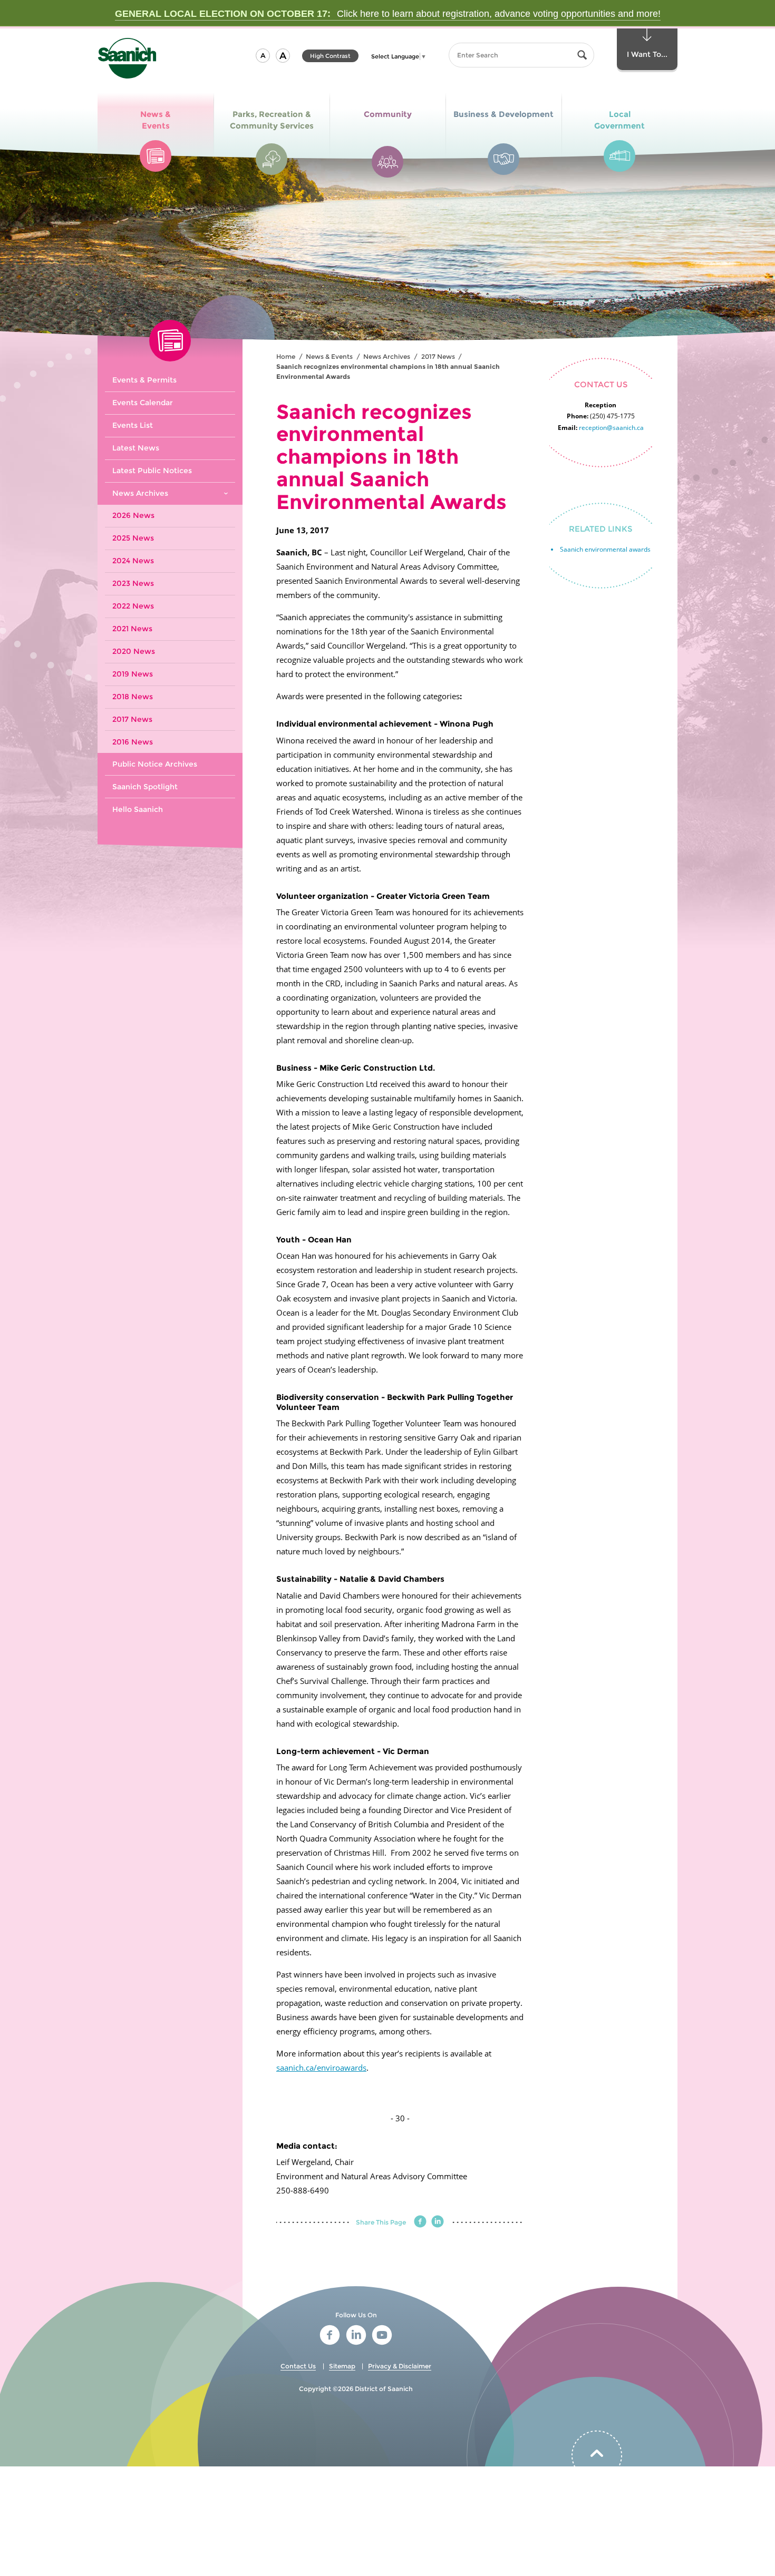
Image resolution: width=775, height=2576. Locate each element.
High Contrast (330, 57)
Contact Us (298, 2366)
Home (286, 356)
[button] (263, 56)
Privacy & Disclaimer (400, 2366)
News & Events (329, 356)
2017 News (438, 356)
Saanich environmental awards (605, 549)
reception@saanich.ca (611, 428)
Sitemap (342, 2366)
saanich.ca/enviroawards (321, 2068)
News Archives (387, 356)
